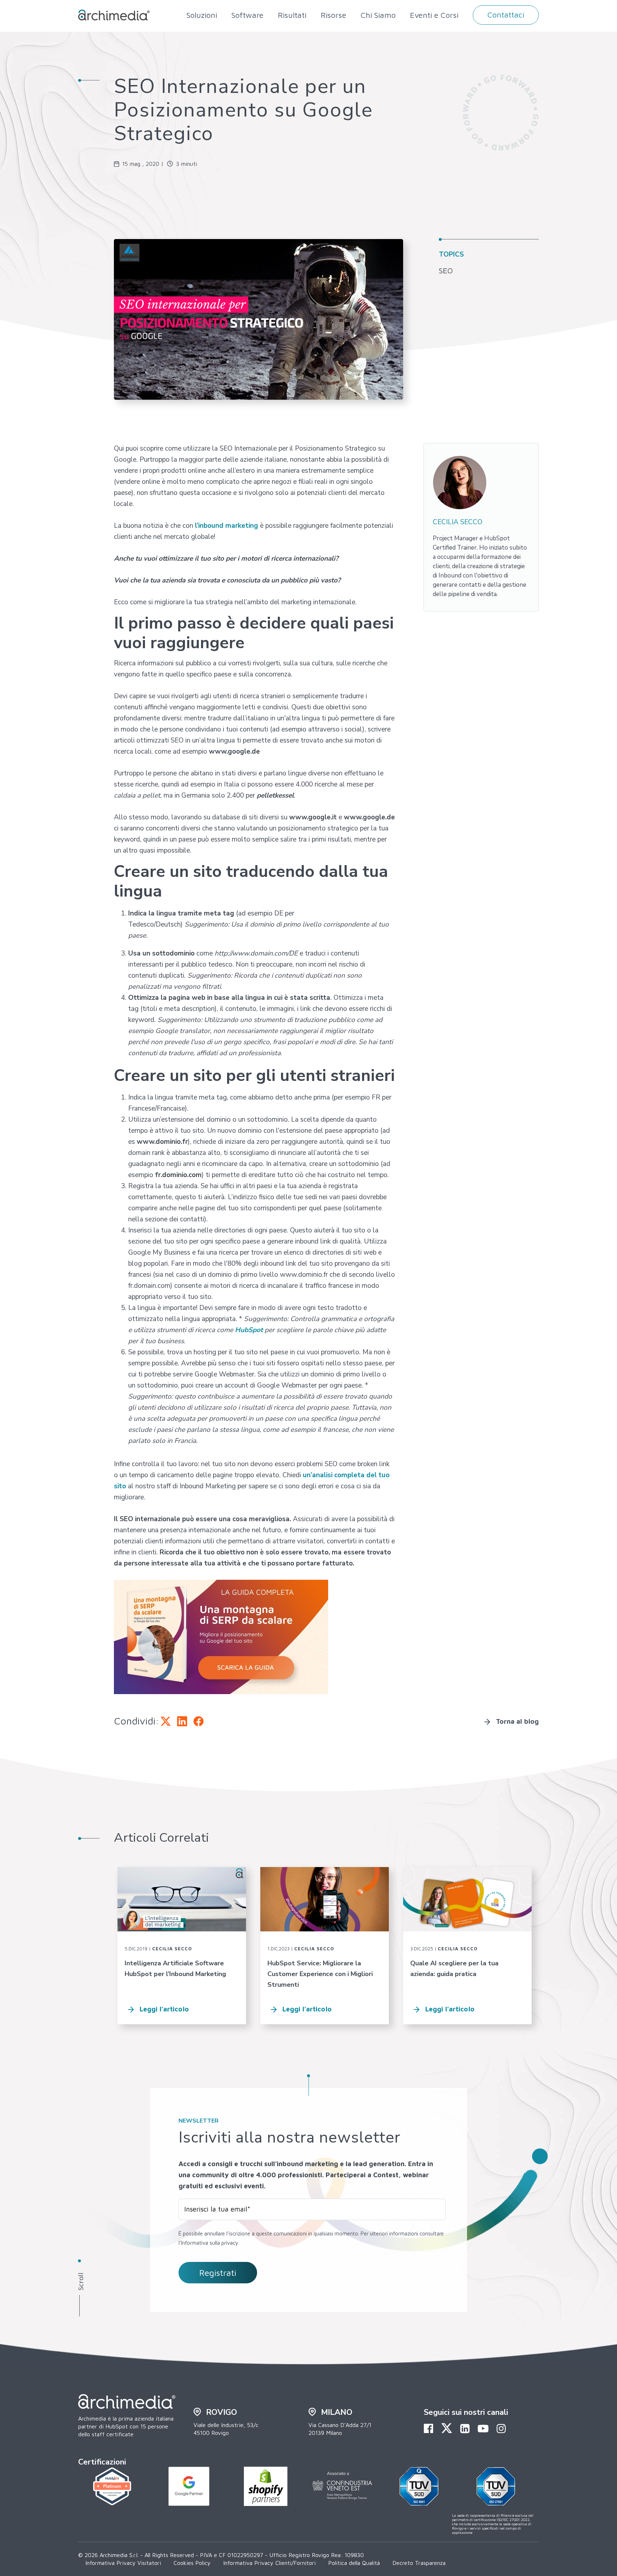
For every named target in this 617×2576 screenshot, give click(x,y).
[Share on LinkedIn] (182, 1721)
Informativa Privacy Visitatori (123, 2563)
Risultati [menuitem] (292, 15)
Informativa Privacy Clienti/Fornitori (269, 2563)
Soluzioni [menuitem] (202, 15)
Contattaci (506, 15)
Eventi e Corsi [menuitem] (434, 15)
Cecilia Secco (172, 1949)
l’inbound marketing (227, 526)
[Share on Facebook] (199, 1721)
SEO (446, 270)
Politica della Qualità (354, 2563)
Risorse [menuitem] (333, 15)
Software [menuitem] (247, 15)
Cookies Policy (192, 2563)
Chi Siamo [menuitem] (378, 15)
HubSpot (249, 1330)
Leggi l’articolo (164, 2009)
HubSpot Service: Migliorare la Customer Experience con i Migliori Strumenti (320, 1974)
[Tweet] (166, 1721)
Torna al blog (517, 1721)
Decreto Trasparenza (419, 2563)
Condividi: (136, 1721)
